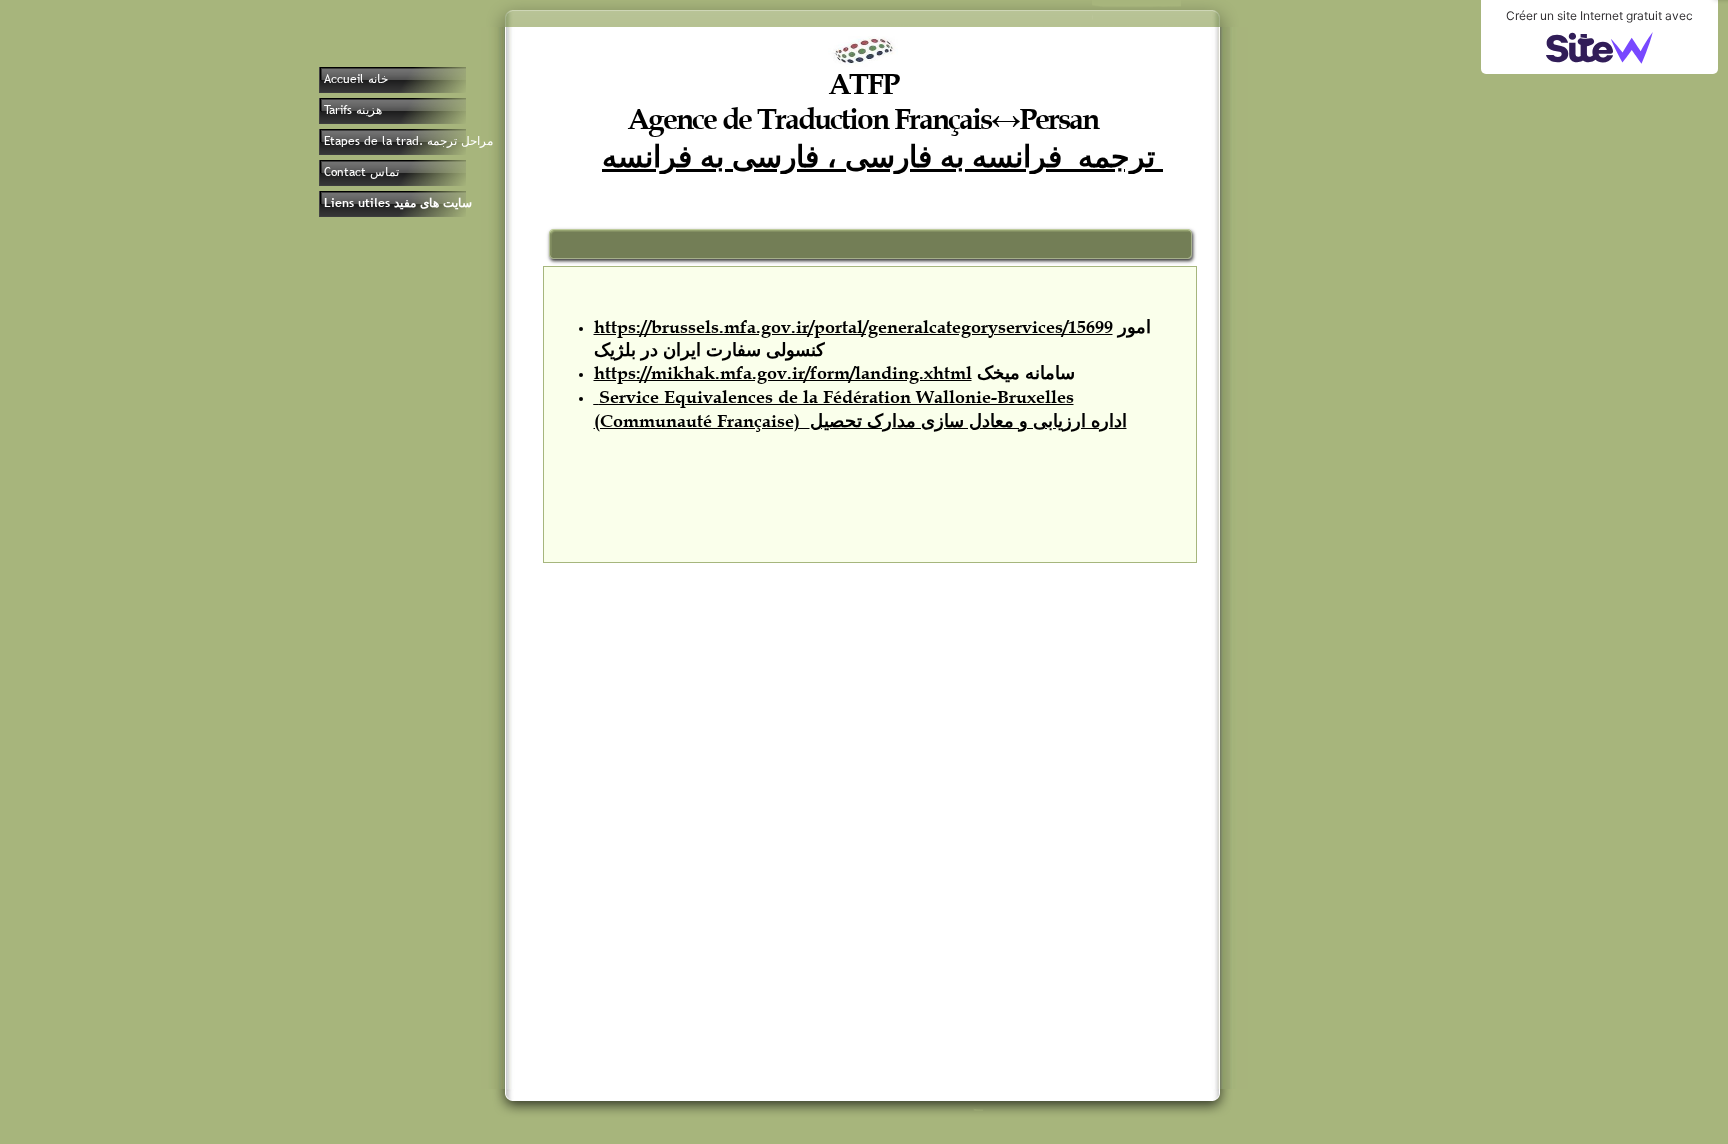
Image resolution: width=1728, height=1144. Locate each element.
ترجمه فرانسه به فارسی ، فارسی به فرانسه (882, 155)
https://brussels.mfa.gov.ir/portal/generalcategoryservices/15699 (853, 327)
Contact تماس (361, 172)
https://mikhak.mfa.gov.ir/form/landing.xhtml (783, 373)
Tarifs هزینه (353, 110)
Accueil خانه (356, 79)
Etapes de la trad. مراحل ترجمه (408, 141)
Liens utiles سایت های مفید (398, 203)
